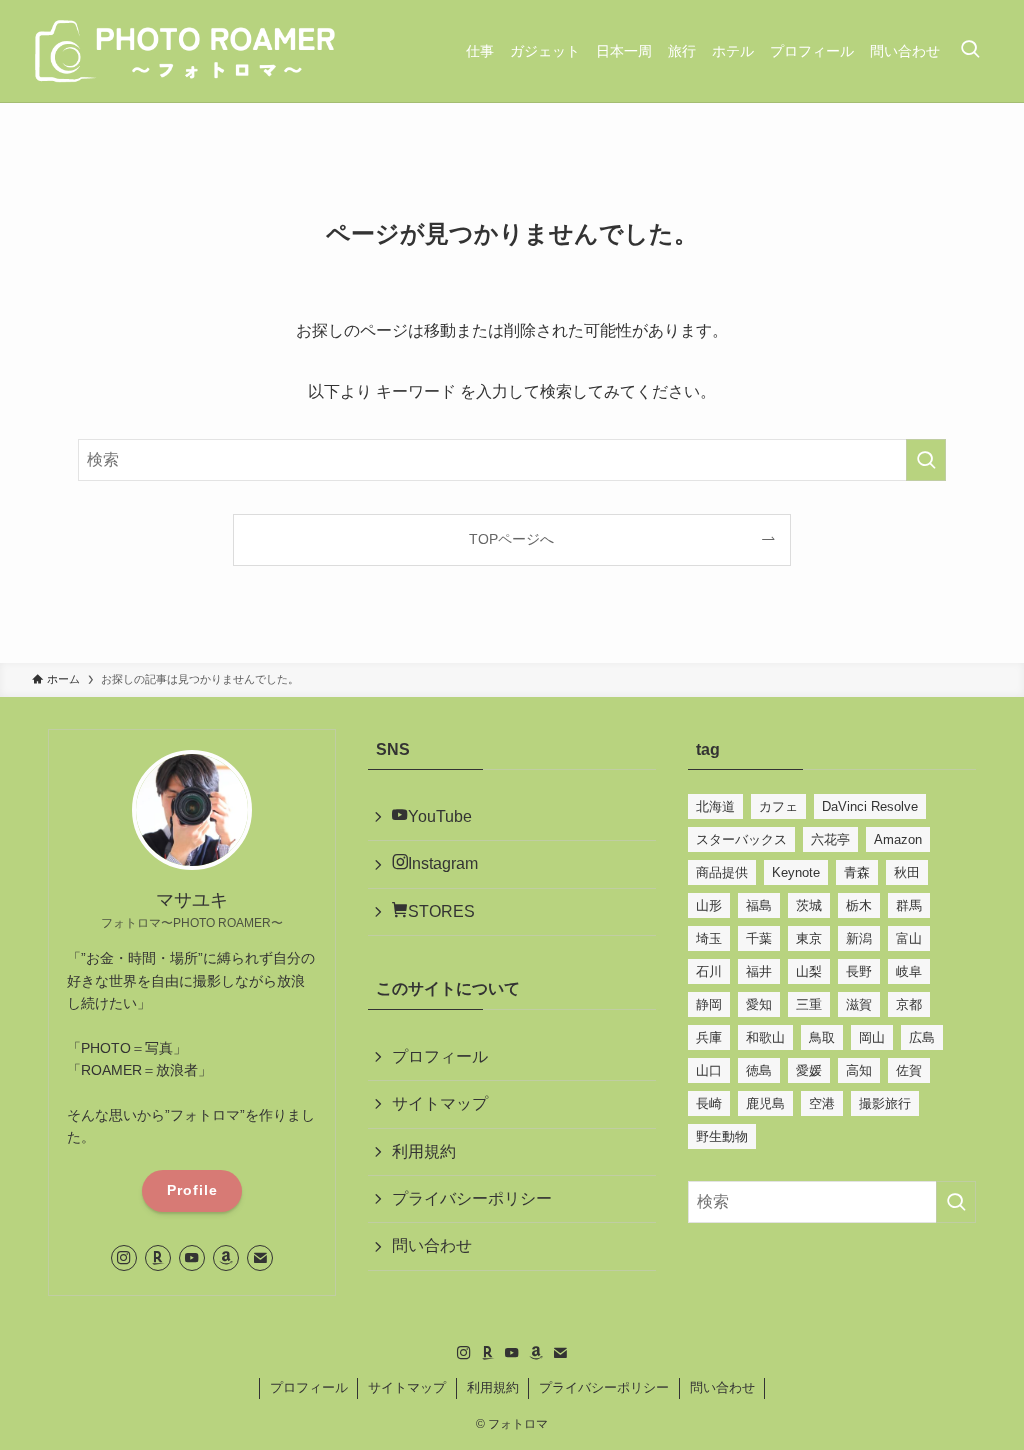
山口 (709, 1070)
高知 (859, 1070)
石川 (709, 971)
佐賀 (909, 1070)
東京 (809, 938)
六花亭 (830, 839)
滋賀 (859, 1004)
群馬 (909, 905)
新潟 (859, 938)
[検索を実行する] (926, 460)
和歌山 (765, 1037)
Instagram (443, 863)
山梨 (809, 971)
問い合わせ (432, 1245)
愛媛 (809, 1070)
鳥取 (822, 1037)
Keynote (796, 872)
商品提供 (722, 872)
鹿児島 (765, 1103)
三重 (809, 1004)
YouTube (440, 816)
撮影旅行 (885, 1103)
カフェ (778, 806)
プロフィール (440, 1056)
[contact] (260, 1258)
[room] (158, 1258)
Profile (192, 1190)
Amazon (898, 839)
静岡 (709, 1004)
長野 (859, 971)
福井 (759, 971)
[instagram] (124, 1258)
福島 (759, 905)
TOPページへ (511, 539)
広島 (922, 1037)
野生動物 (722, 1136)
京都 (909, 1004)
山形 (709, 905)
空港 (822, 1103)
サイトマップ (440, 1103)
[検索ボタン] (970, 51)
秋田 (907, 872)
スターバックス (741, 839)
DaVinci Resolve (870, 806)
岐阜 (909, 971)
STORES (441, 911)
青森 (857, 872)
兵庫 (709, 1037)
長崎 (709, 1103)
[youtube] (192, 1258)
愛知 (759, 1004)
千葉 (759, 938)
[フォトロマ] (187, 51)
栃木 (859, 905)
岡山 (872, 1037)
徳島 (759, 1070)
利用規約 (424, 1151)
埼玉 (709, 938)
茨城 (809, 905)
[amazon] (226, 1258)
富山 (909, 938)
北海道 (715, 806)
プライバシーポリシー (472, 1198)
